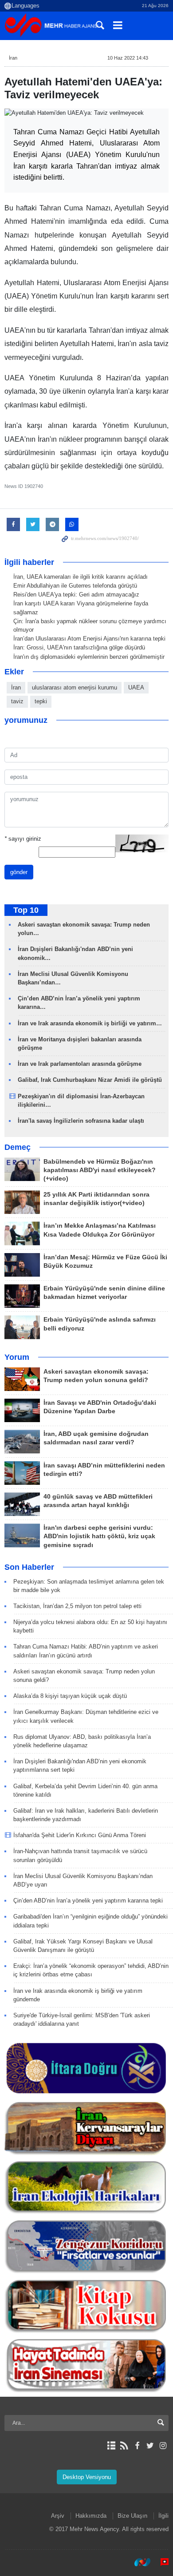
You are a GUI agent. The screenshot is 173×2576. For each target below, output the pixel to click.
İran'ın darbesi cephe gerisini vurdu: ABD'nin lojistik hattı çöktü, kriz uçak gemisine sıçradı (99, 1536)
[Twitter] (150, 2446)
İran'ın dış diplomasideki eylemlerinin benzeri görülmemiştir (89, 657)
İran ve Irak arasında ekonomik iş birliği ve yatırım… (90, 1023)
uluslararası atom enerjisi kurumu (75, 687)
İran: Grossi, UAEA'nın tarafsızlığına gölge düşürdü (79, 647)
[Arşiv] (111, 2446)
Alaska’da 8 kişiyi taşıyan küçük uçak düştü (70, 1696)
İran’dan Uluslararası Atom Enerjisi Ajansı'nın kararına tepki (89, 639)
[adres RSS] (124, 2446)
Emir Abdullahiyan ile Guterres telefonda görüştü (75, 586)
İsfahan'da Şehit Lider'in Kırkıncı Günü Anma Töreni (80, 1835)
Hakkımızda (91, 2516)
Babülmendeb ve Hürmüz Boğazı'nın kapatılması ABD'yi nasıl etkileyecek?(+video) (100, 1170)
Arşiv (58, 2516)
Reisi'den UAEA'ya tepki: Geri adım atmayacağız (76, 595)
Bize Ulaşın (132, 2516)
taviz (17, 701)
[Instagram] (163, 2446)
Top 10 (26, 910)
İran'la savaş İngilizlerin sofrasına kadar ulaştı (81, 1121)
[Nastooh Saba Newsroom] (138, 2562)
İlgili (163, 2516)
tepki (41, 701)
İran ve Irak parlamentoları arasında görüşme (80, 1064)
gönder (19, 872)
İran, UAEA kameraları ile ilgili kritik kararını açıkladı (81, 577)
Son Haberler (29, 1567)
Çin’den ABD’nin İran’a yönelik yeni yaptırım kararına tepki (88, 1901)
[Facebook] (137, 2446)
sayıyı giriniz (23, 839)
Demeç (18, 1147)
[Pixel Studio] (160, 2562)
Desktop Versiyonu (87, 2477)
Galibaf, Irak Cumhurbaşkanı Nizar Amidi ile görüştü (90, 1080)
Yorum (17, 1357)
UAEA (136, 687)
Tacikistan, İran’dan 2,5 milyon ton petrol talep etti (77, 1606)
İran (13, 58)
